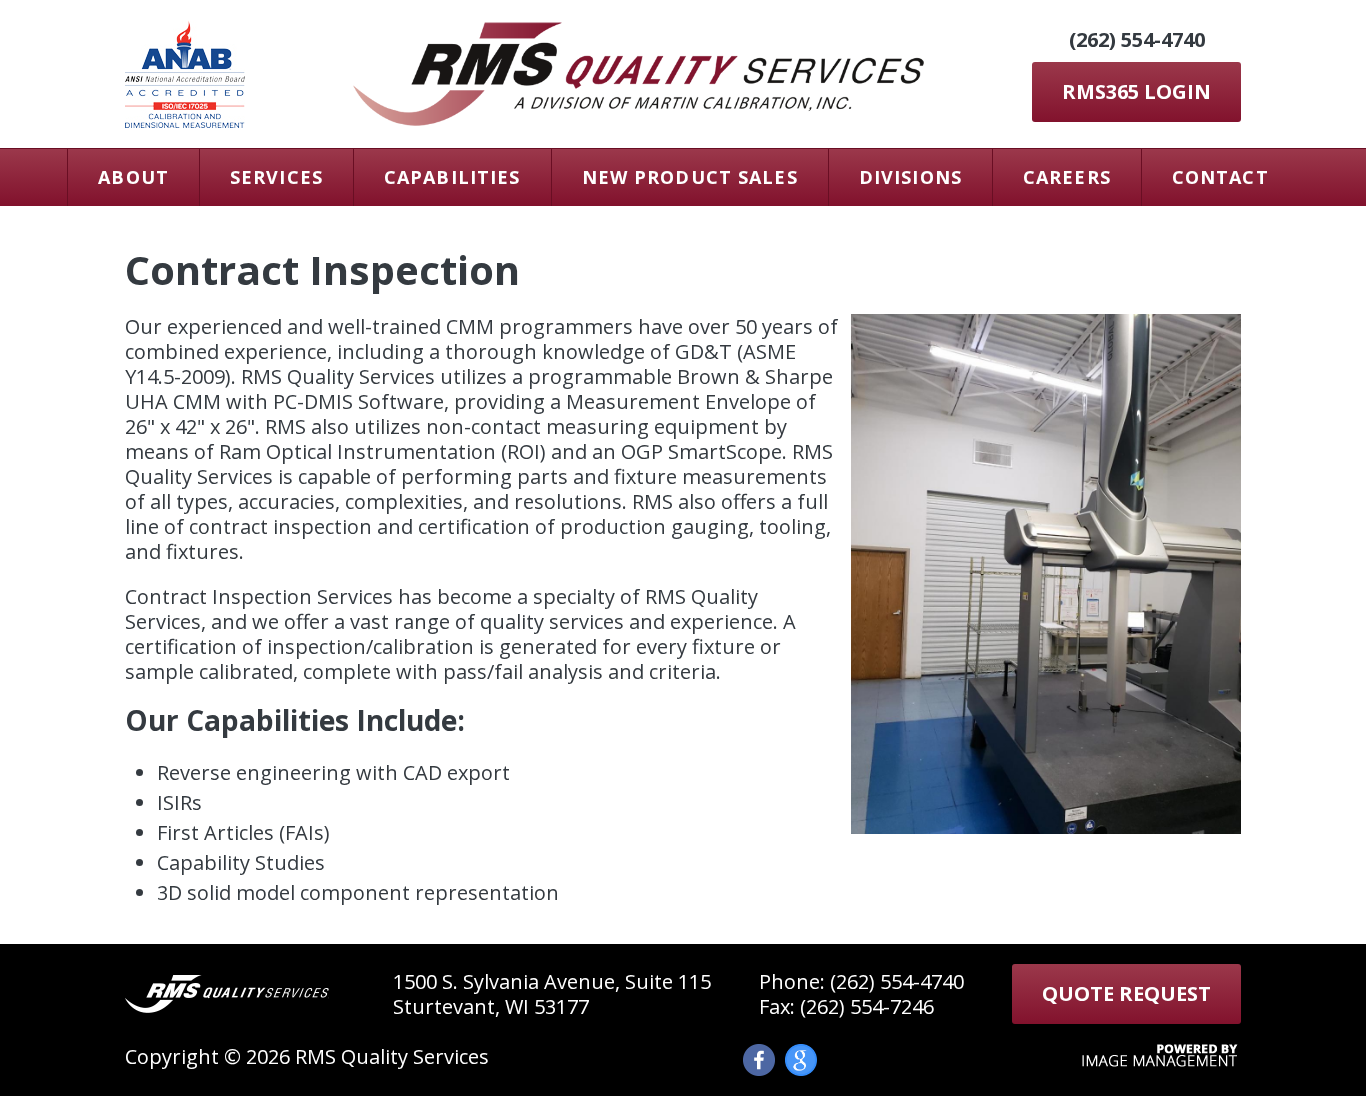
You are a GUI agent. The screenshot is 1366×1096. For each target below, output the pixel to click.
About (133, 177)
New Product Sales (690, 177)
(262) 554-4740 (1137, 39)
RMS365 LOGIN (1136, 91)
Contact (1220, 177)
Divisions (910, 177)
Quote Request (1126, 993)
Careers (1067, 177)
